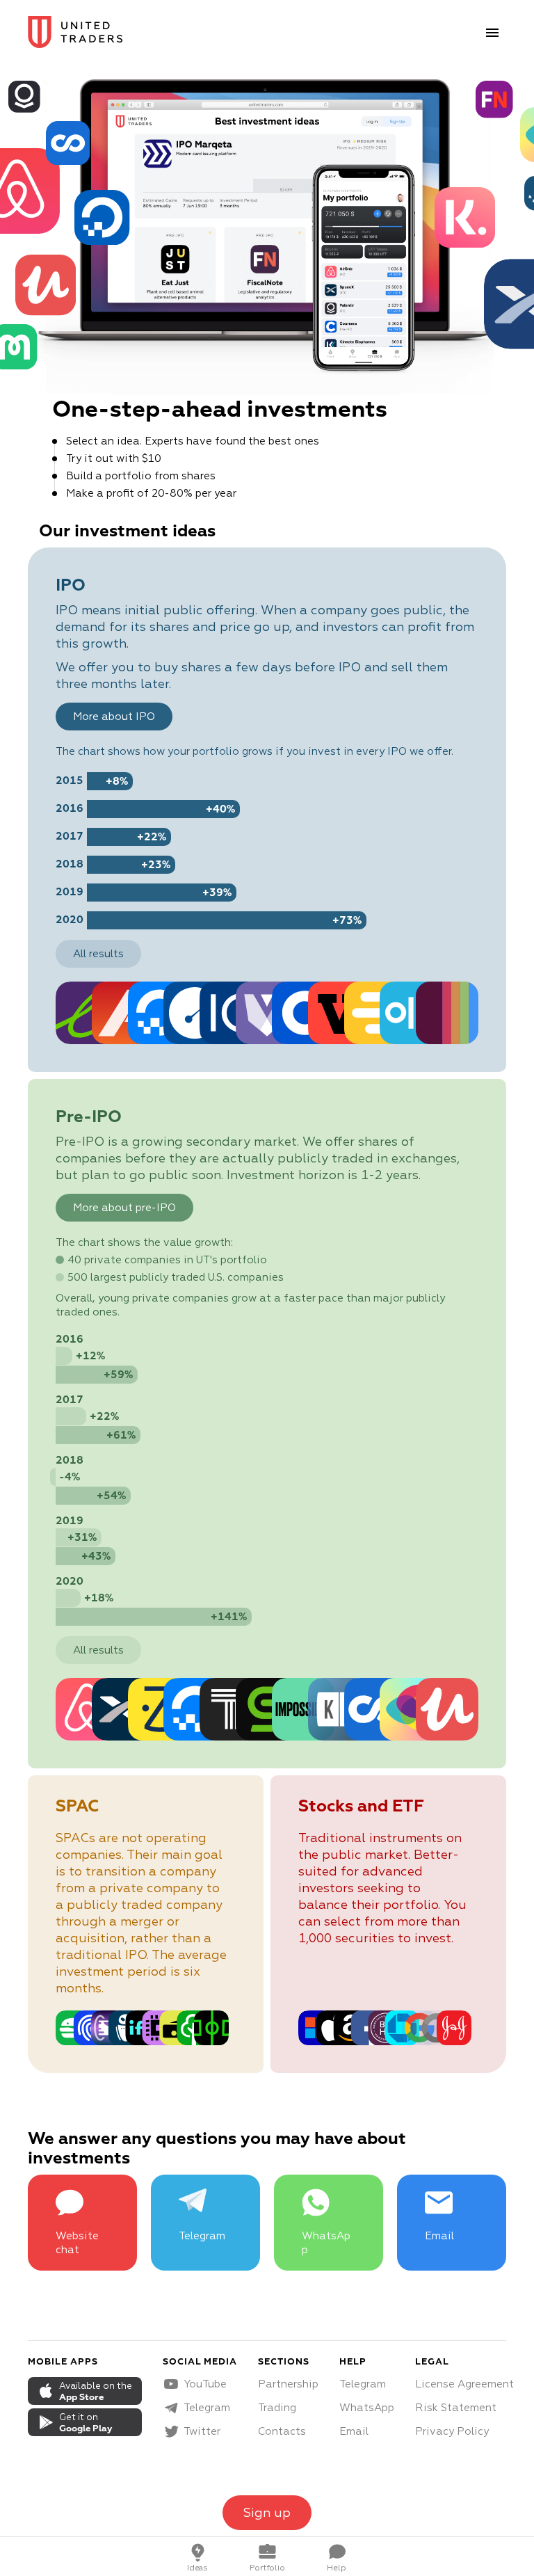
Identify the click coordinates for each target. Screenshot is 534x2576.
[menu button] (492, 33)
